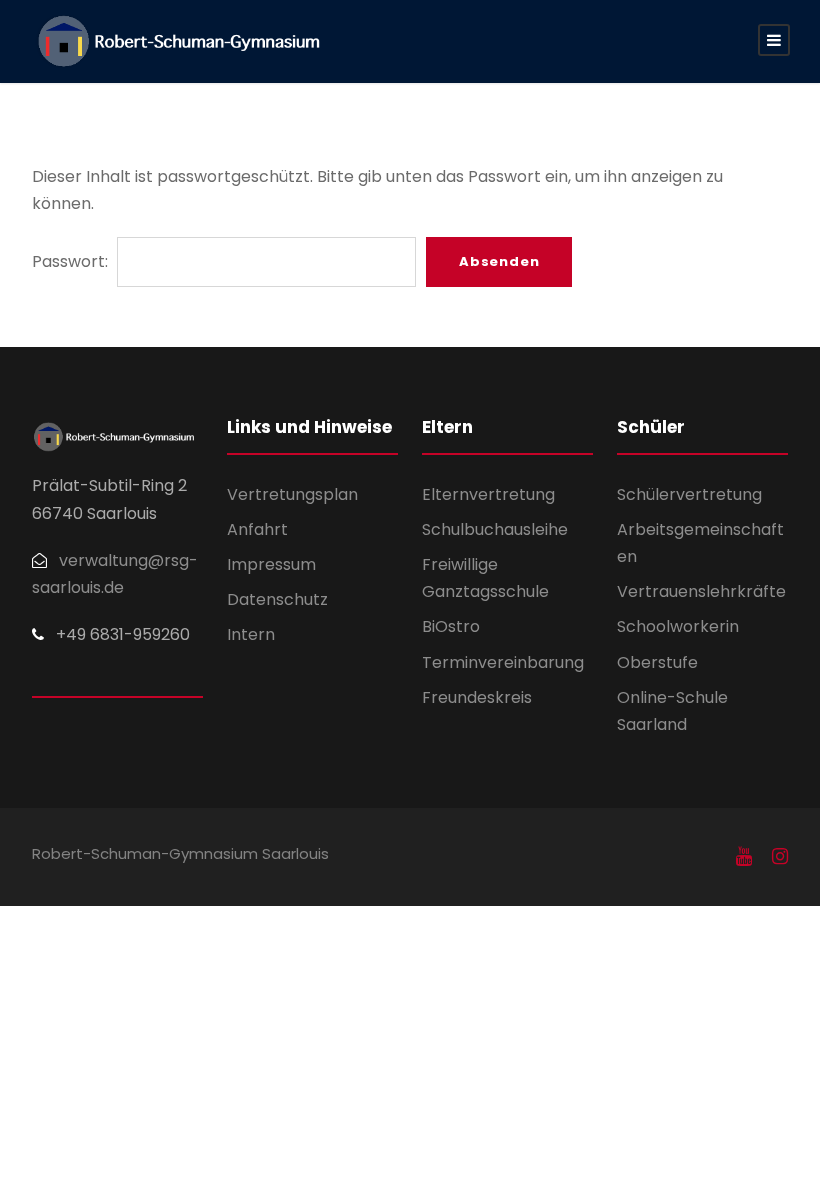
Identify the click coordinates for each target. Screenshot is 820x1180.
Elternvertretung (488, 494)
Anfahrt (257, 529)
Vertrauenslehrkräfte (701, 591)
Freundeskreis (477, 697)
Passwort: (72, 261)
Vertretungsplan (292, 494)
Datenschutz (277, 599)
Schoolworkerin (678, 626)
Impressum (271, 564)
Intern (251, 634)
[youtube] (744, 857)
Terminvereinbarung (503, 662)
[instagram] (780, 857)
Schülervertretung (689, 494)
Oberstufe (657, 662)
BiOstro (451, 626)
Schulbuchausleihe (495, 529)
